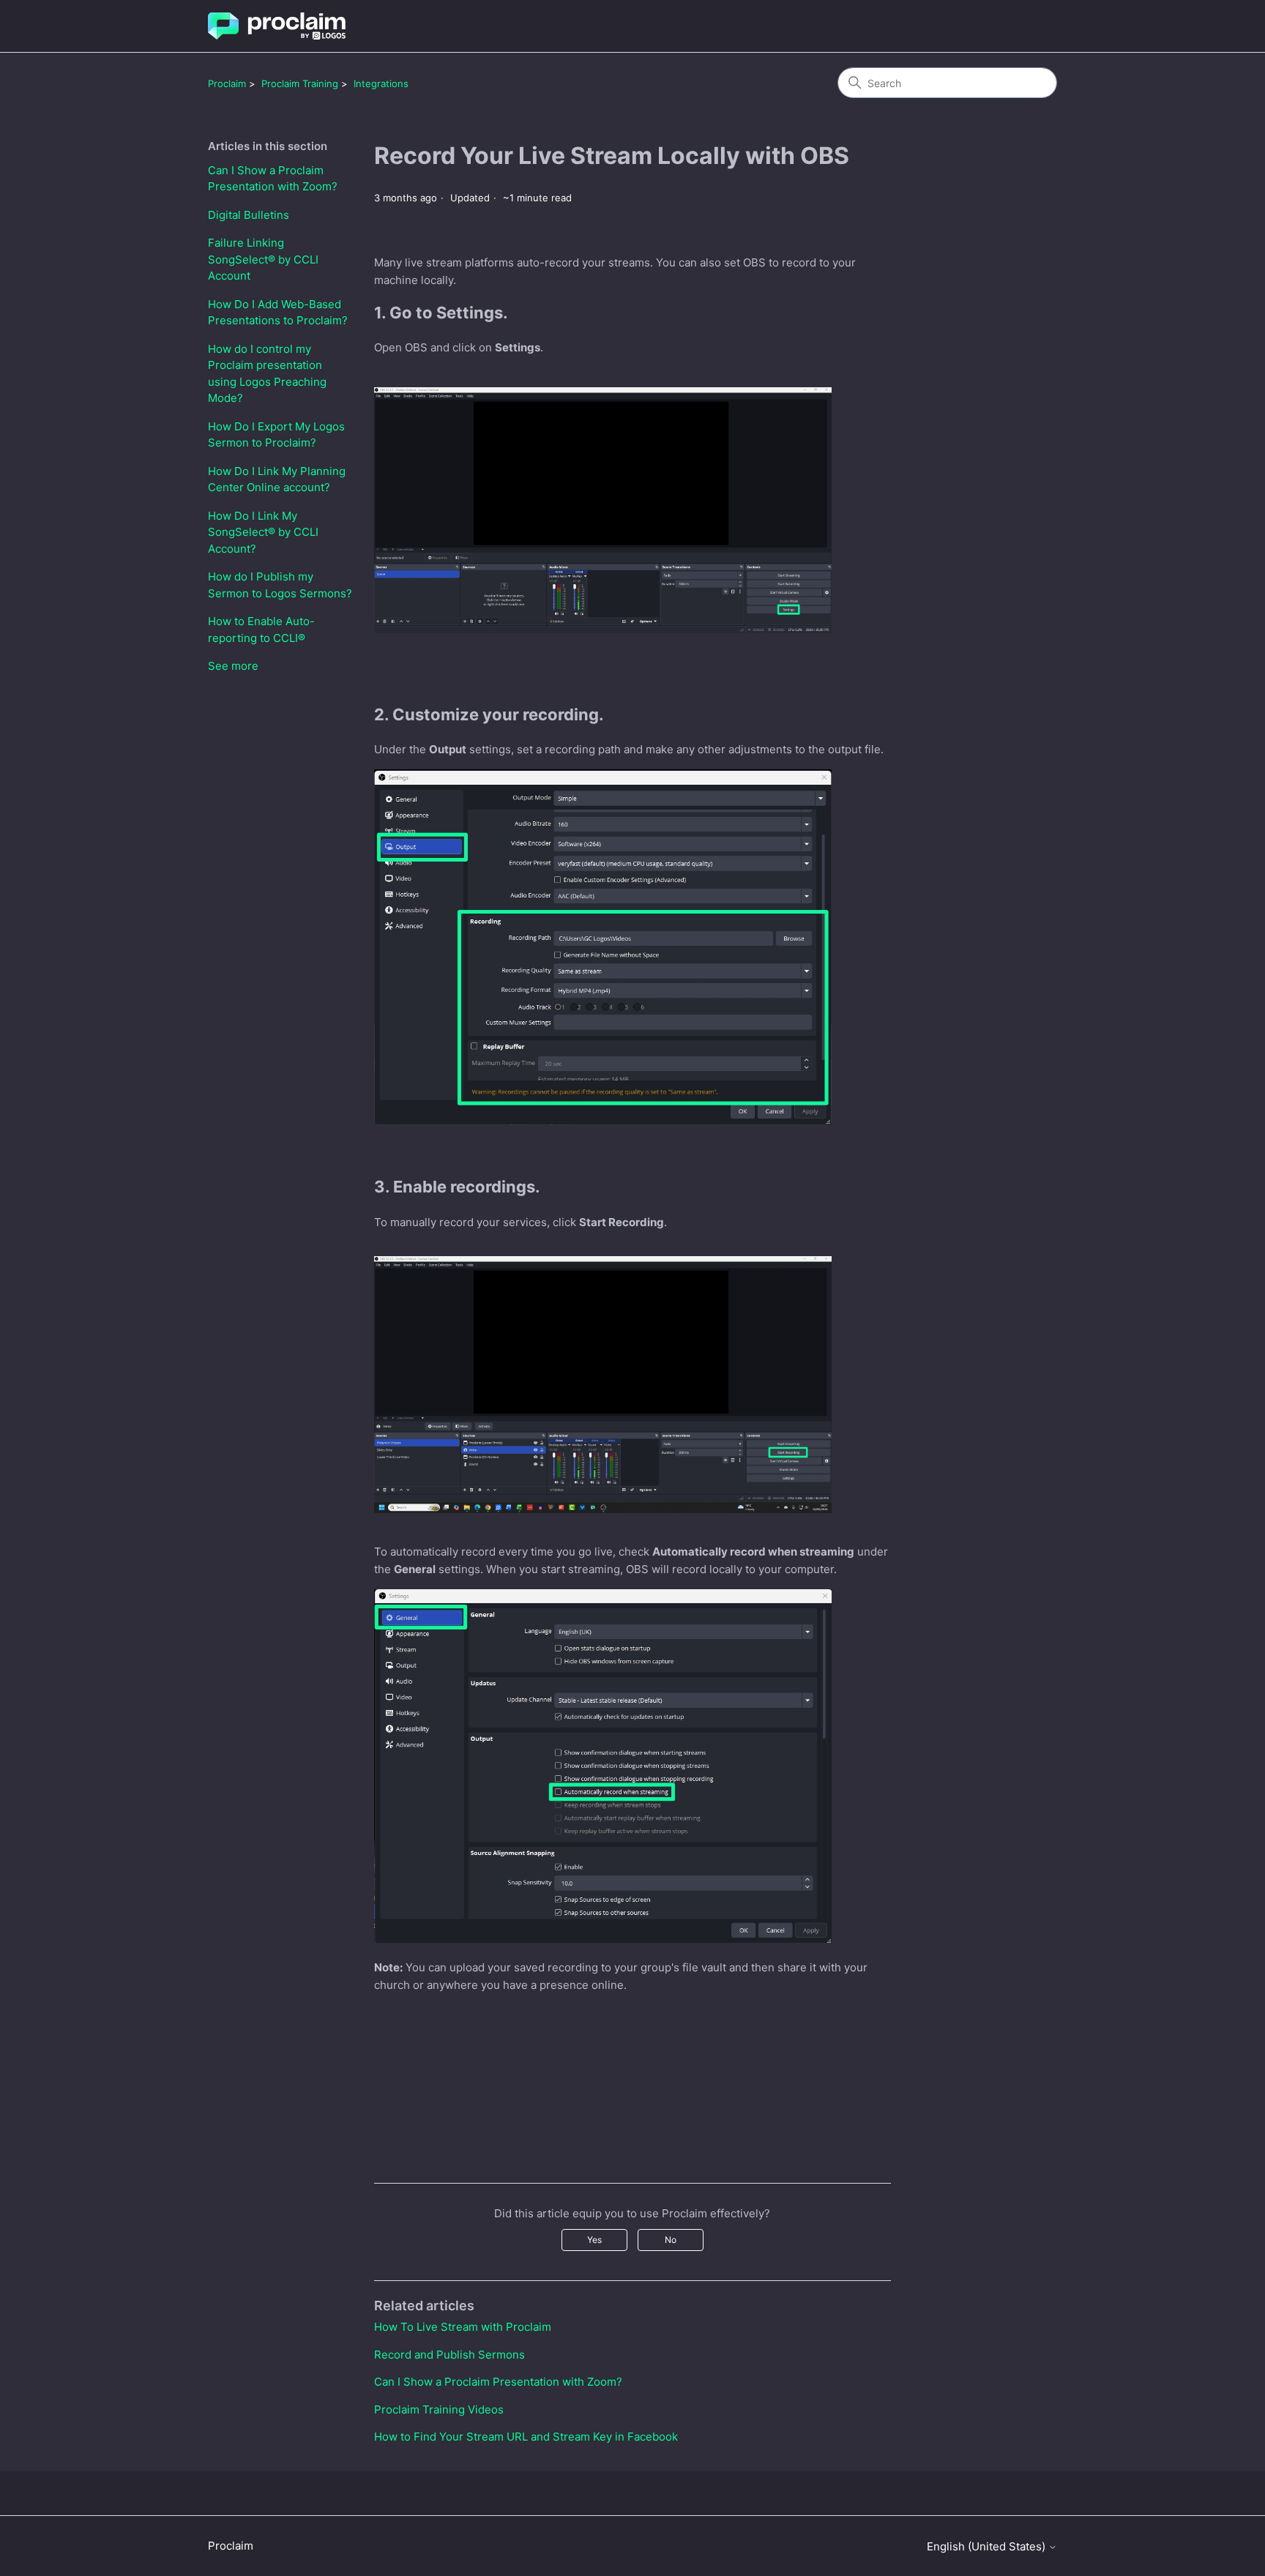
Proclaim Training (300, 83)
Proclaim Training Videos (439, 2409)
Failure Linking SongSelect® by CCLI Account (263, 259)
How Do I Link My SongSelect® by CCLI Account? (263, 532)
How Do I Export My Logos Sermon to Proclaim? (276, 435)
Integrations (381, 83)
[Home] (277, 26)
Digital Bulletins (249, 215)
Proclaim (227, 83)
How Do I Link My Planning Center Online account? (277, 479)
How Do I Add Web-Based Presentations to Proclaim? (278, 313)
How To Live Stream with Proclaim (463, 2327)
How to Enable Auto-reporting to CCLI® (261, 630)
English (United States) (988, 2546)
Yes (594, 2240)
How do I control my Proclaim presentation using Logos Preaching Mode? (267, 374)
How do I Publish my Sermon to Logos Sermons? (280, 585)
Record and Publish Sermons (449, 2355)
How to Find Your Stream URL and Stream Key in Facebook (526, 2437)
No (671, 2240)
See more (233, 666)
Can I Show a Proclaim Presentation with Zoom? (273, 179)
